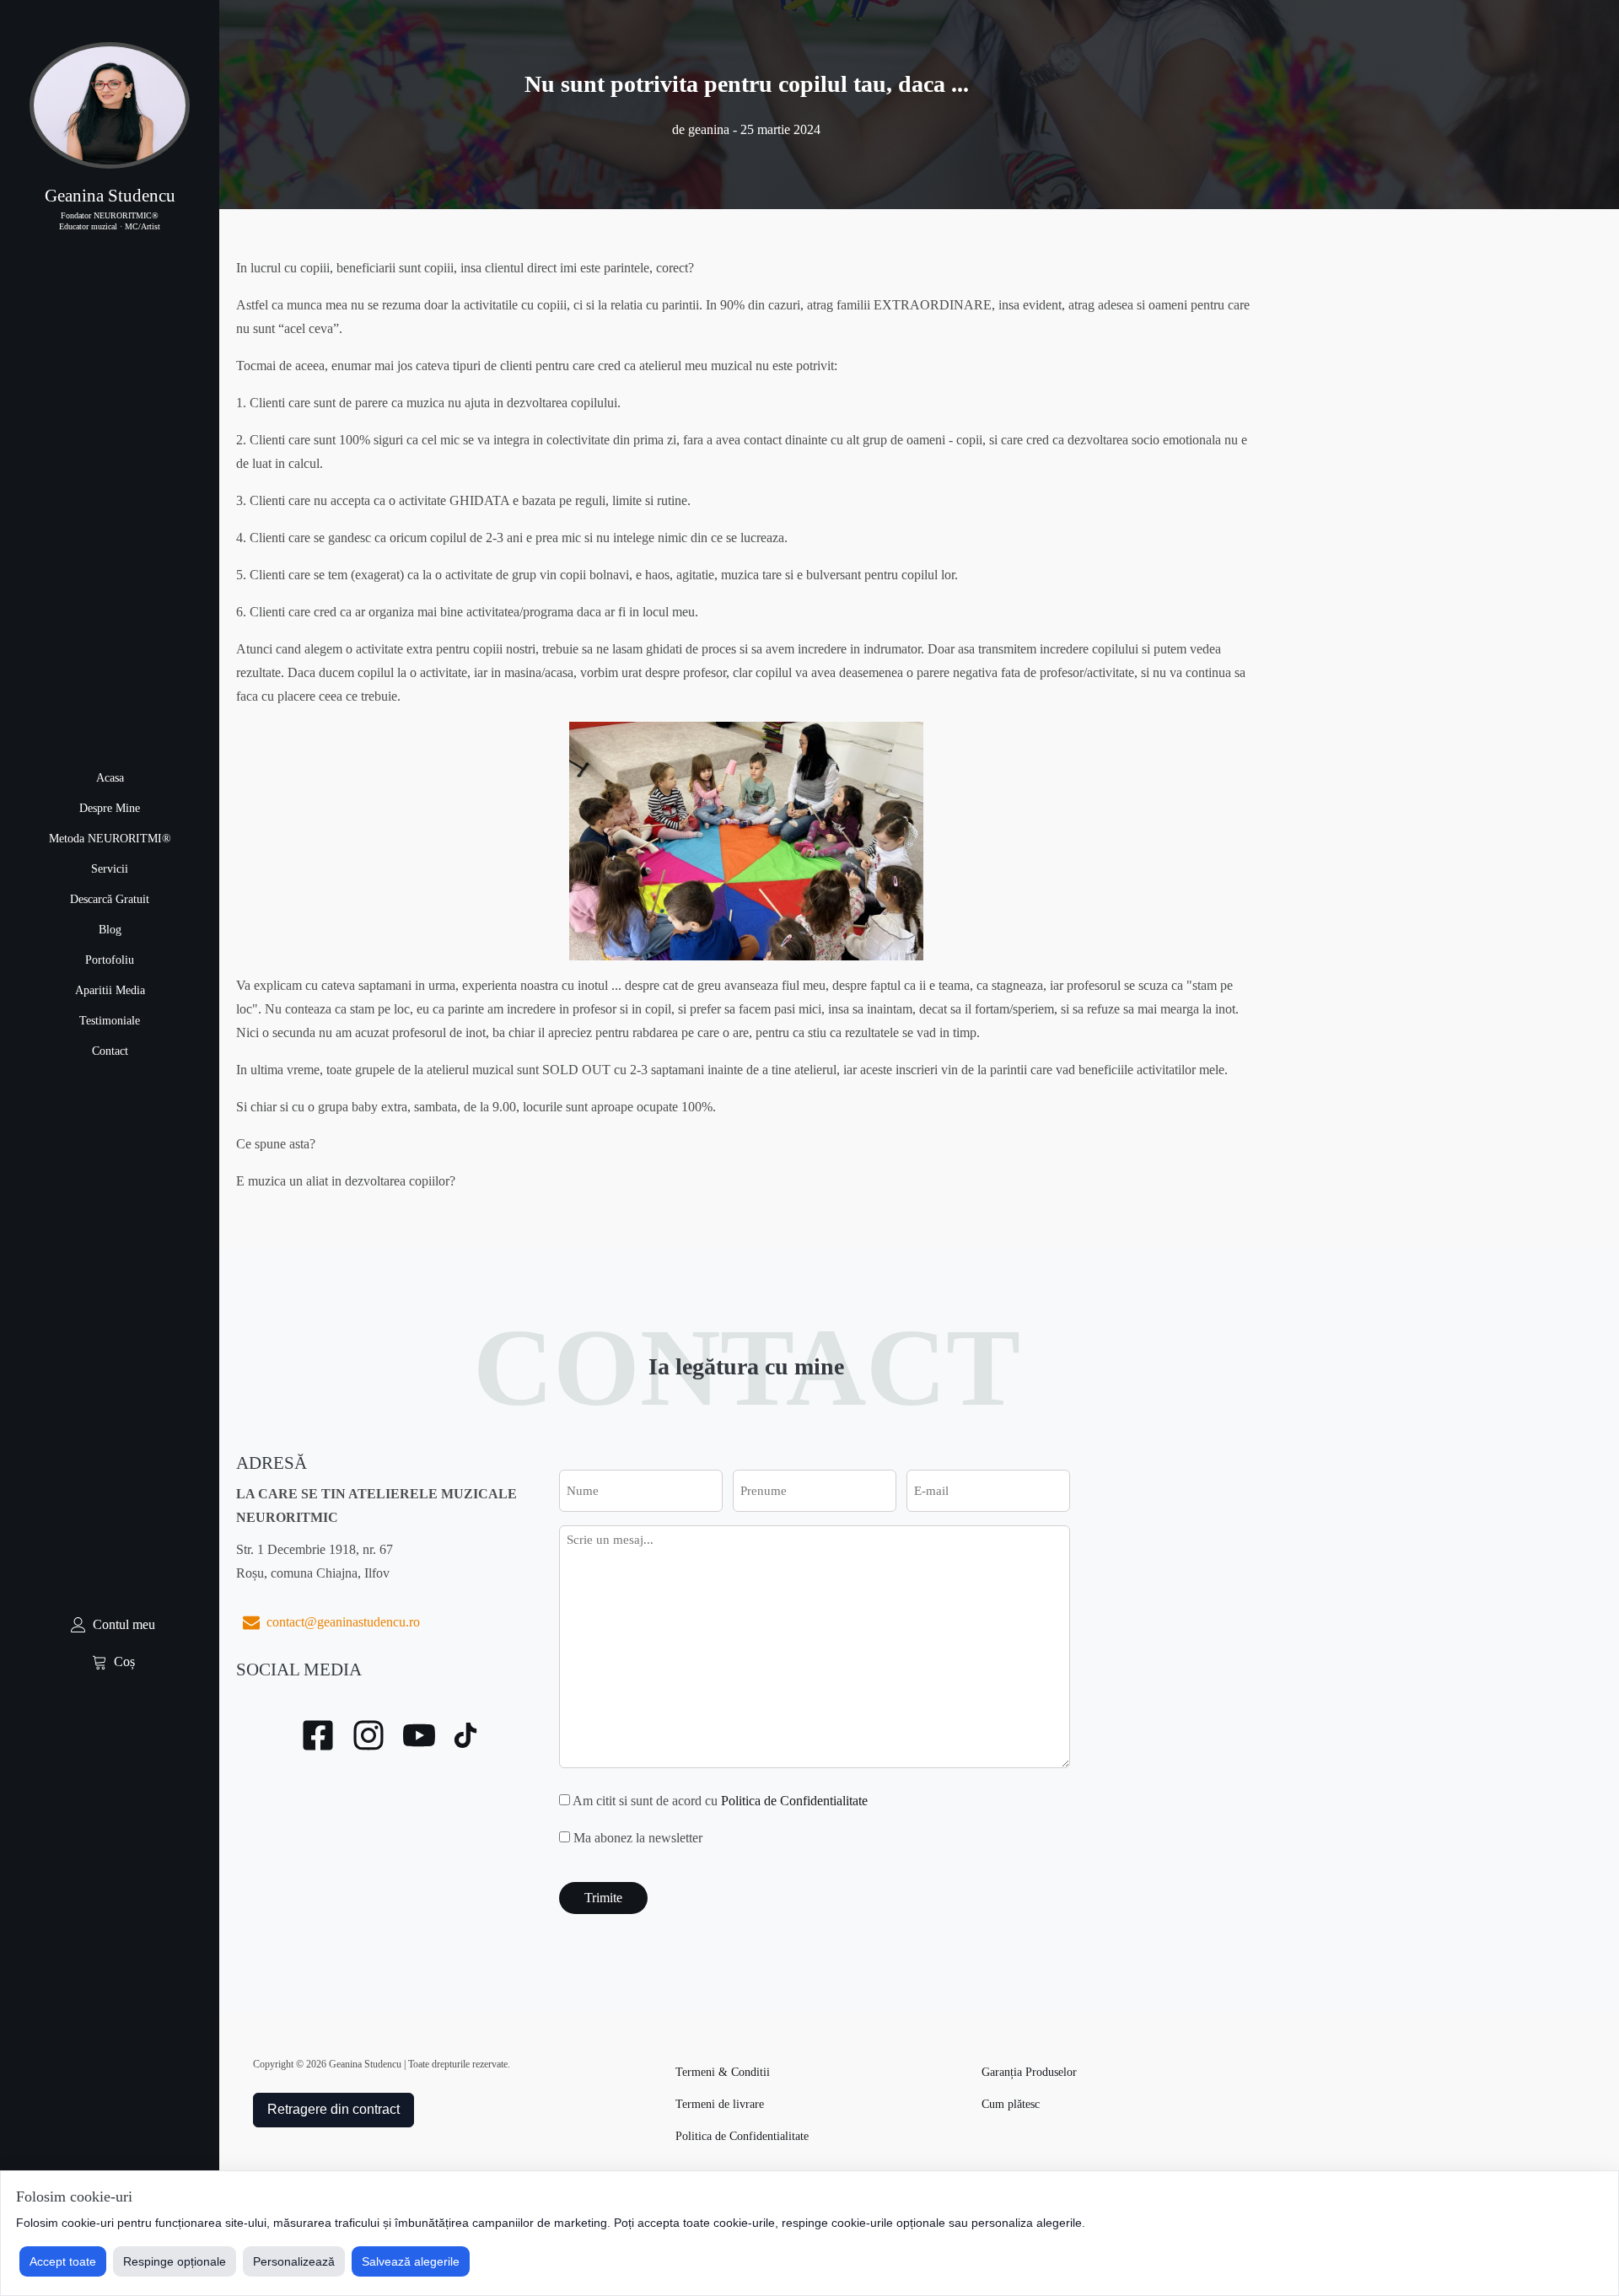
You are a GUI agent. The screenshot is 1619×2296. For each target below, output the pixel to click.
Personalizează (294, 2261)
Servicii (110, 869)
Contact (110, 1051)
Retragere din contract (333, 2109)
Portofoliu (110, 960)
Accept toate (63, 2261)
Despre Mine (110, 808)
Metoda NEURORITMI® (110, 839)
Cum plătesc (1011, 2104)
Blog (110, 930)
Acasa (110, 778)
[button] (110, 1625)
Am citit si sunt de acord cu (720, 1801)
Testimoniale (110, 1021)
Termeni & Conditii (723, 2072)
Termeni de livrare (720, 2104)
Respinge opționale (175, 2261)
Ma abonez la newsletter (638, 1838)
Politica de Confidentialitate (794, 1801)
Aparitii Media (110, 990)
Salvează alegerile (411, 2261)
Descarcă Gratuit (110, 899)
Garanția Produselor (1029, 2072)
